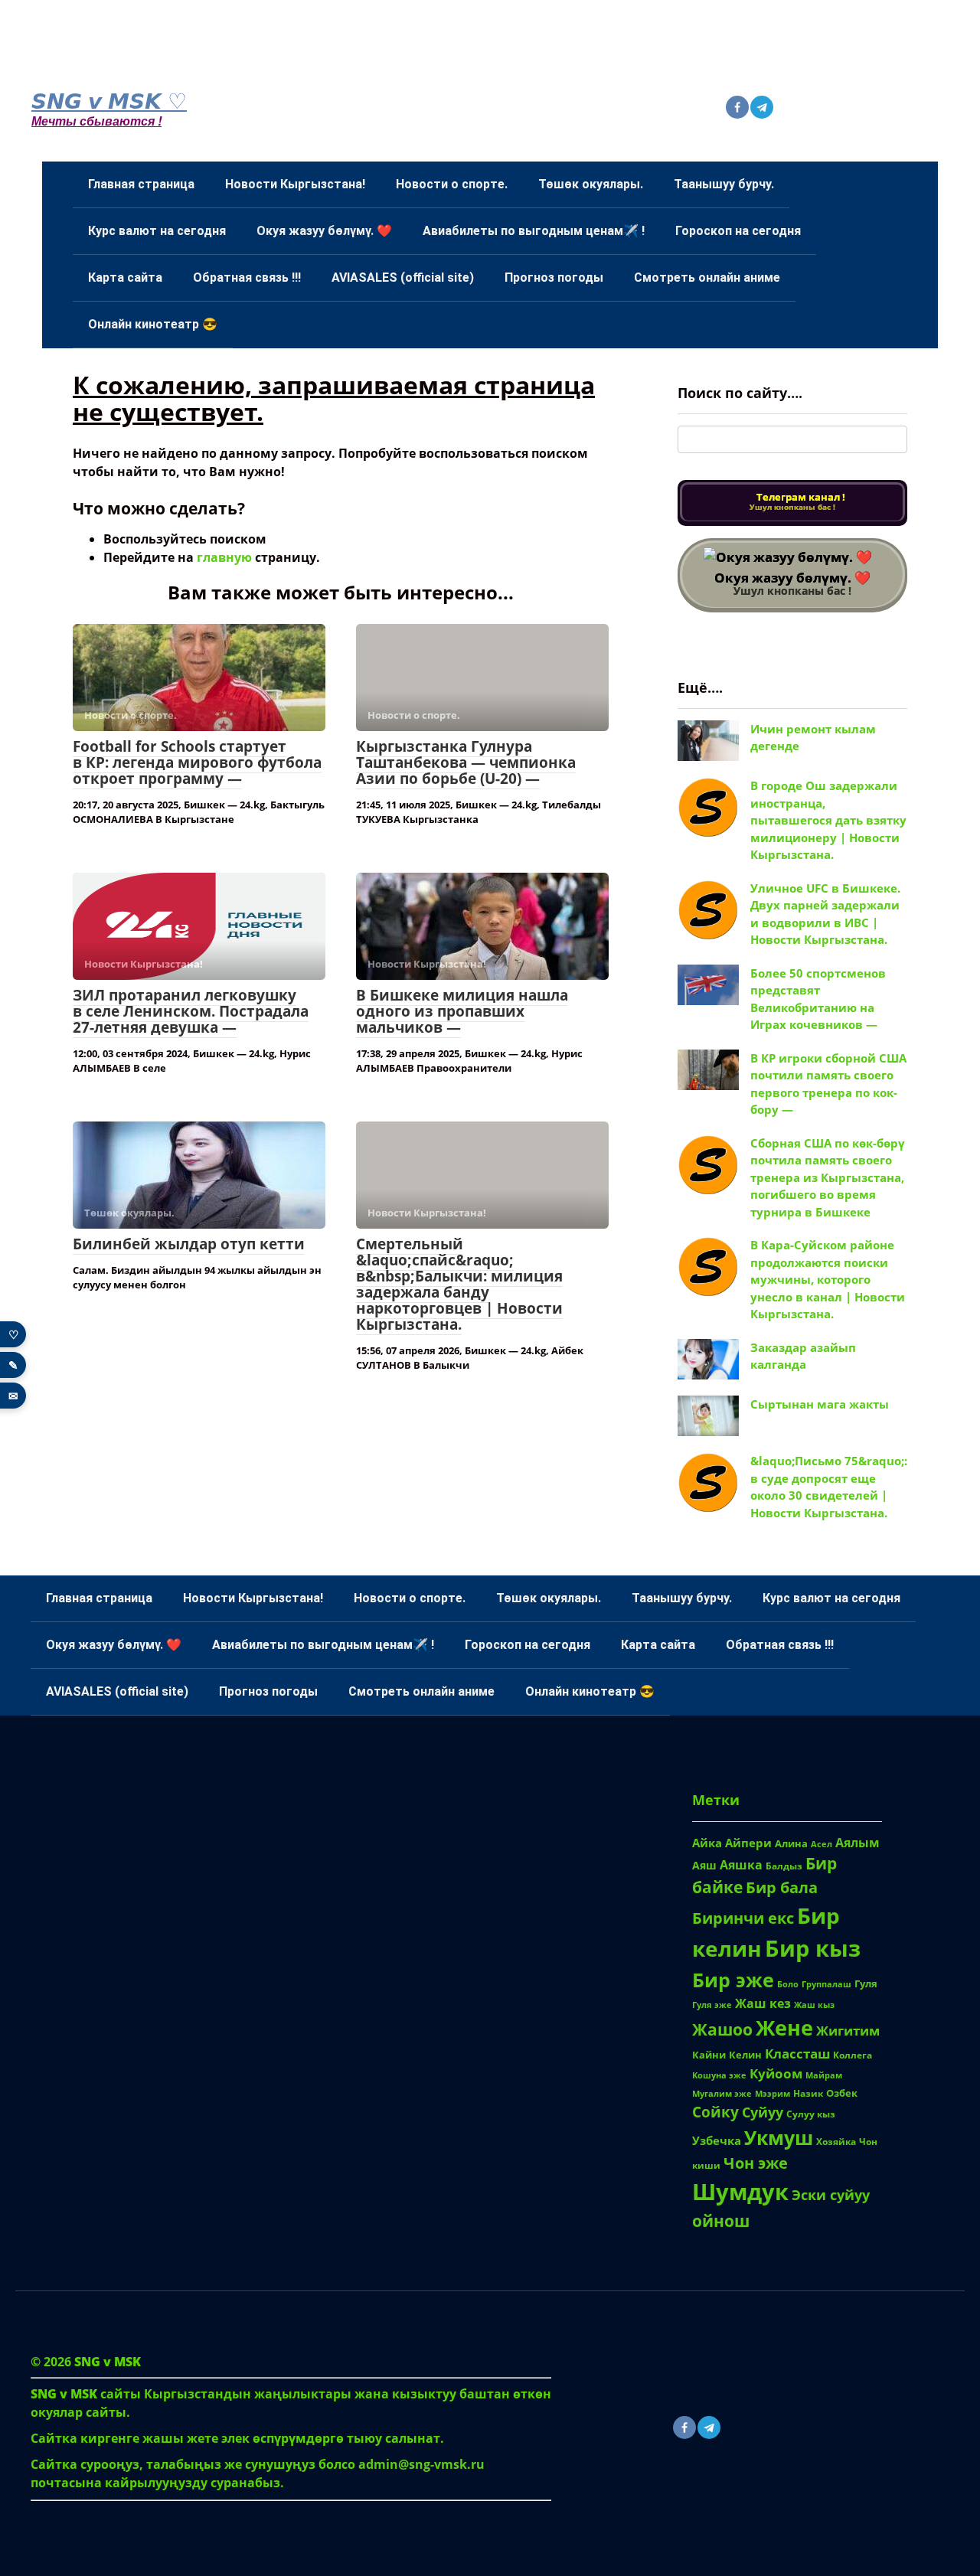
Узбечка (717, 2140)
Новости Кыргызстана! (295, 184)
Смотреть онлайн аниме (707, 278)
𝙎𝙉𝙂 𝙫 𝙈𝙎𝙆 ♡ (109, 100)
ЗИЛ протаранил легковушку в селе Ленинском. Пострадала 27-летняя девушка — (191, 1011)
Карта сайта (125, 278)
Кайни (709, 2055)
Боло (788, 1984)
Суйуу (763, 2112)
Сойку (715, 2112)
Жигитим (848, 2030)
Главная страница (141, 184)
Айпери (748, 1843)
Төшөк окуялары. (591, 184)
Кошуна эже (719, 2075)
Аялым (857, 1843)
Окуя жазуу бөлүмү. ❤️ (324, 231)
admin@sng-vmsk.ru (421, 2464)
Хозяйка (836, 2141)
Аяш (704, 1865)
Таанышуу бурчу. (724, 184)
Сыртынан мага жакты (820, 1404)
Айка (707, 1843)
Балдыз (784, 1866)
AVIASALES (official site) (403, 278)
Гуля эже (712, 2005)
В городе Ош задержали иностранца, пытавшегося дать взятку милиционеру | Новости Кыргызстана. (828, 820)
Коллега (853, 2055)
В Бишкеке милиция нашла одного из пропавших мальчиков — (462, 1011)
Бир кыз (813, 1948)
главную (224, 557)
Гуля (866, 1983)
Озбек (842, 2093)
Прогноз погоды (554, 278)
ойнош (721, 2220)
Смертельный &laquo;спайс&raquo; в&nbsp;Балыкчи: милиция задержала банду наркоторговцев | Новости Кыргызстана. (459, 1284)
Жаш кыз (814, 2005)
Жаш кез (763, 2003)
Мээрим (773, 2093)
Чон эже (756, 2163)
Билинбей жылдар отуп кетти (189, 1244)
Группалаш (826, 1984)
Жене (784, 2027)
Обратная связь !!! (247, 278)
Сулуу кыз (811, 2114)
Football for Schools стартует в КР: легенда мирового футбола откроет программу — (197, 762)
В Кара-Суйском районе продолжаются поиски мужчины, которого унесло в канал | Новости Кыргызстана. (828, 1279)
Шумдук (740, 2191)
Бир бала (782, 1887)
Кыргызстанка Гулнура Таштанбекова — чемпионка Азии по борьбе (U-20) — (466, 762)
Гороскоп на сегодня (738, 231)
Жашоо (722, 2029)
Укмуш (779, 2138)
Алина (791, 1843)
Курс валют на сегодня (157, 231)
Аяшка (741, 1865)
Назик (808, 2093)
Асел (822, 1844)
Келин (745, 2055)
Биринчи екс (743, 1918)
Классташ (797, 2054)
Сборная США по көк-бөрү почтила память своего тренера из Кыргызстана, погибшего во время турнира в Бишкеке (828, 1177)
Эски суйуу (831, 2194)
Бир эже (733, 1980)
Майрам (824, 2075)
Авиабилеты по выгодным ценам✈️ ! (534, 231)
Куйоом (776, 2073)
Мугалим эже (722, 2093)
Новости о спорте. (452, 184)
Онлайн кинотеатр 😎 (153, 324)
